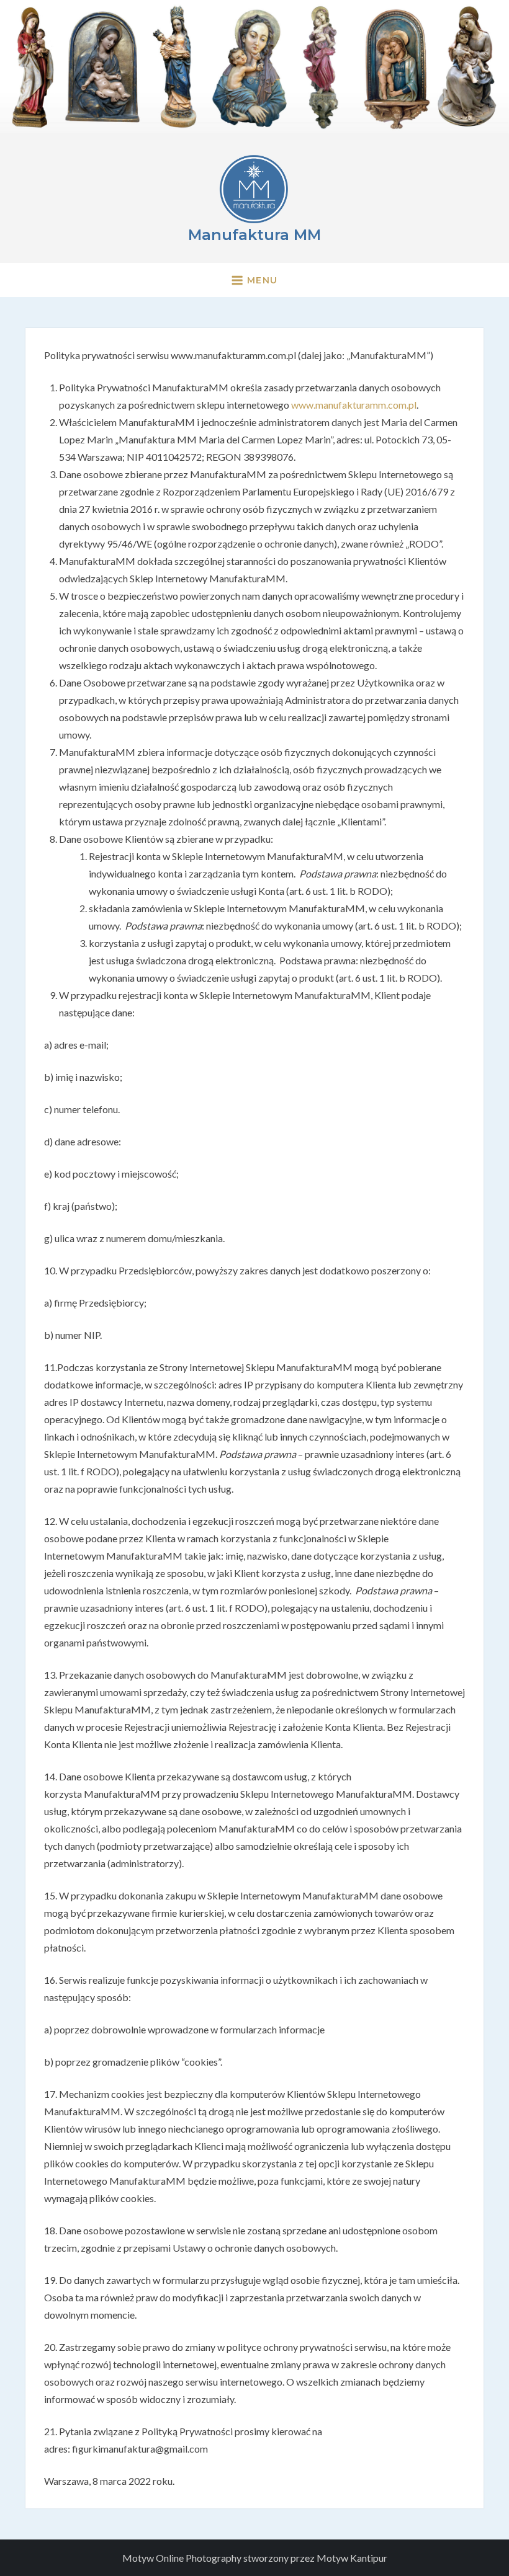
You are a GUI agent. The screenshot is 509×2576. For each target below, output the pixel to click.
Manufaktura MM (254, 235)
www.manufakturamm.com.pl (354, 405)
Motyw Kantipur (352, 2558)
